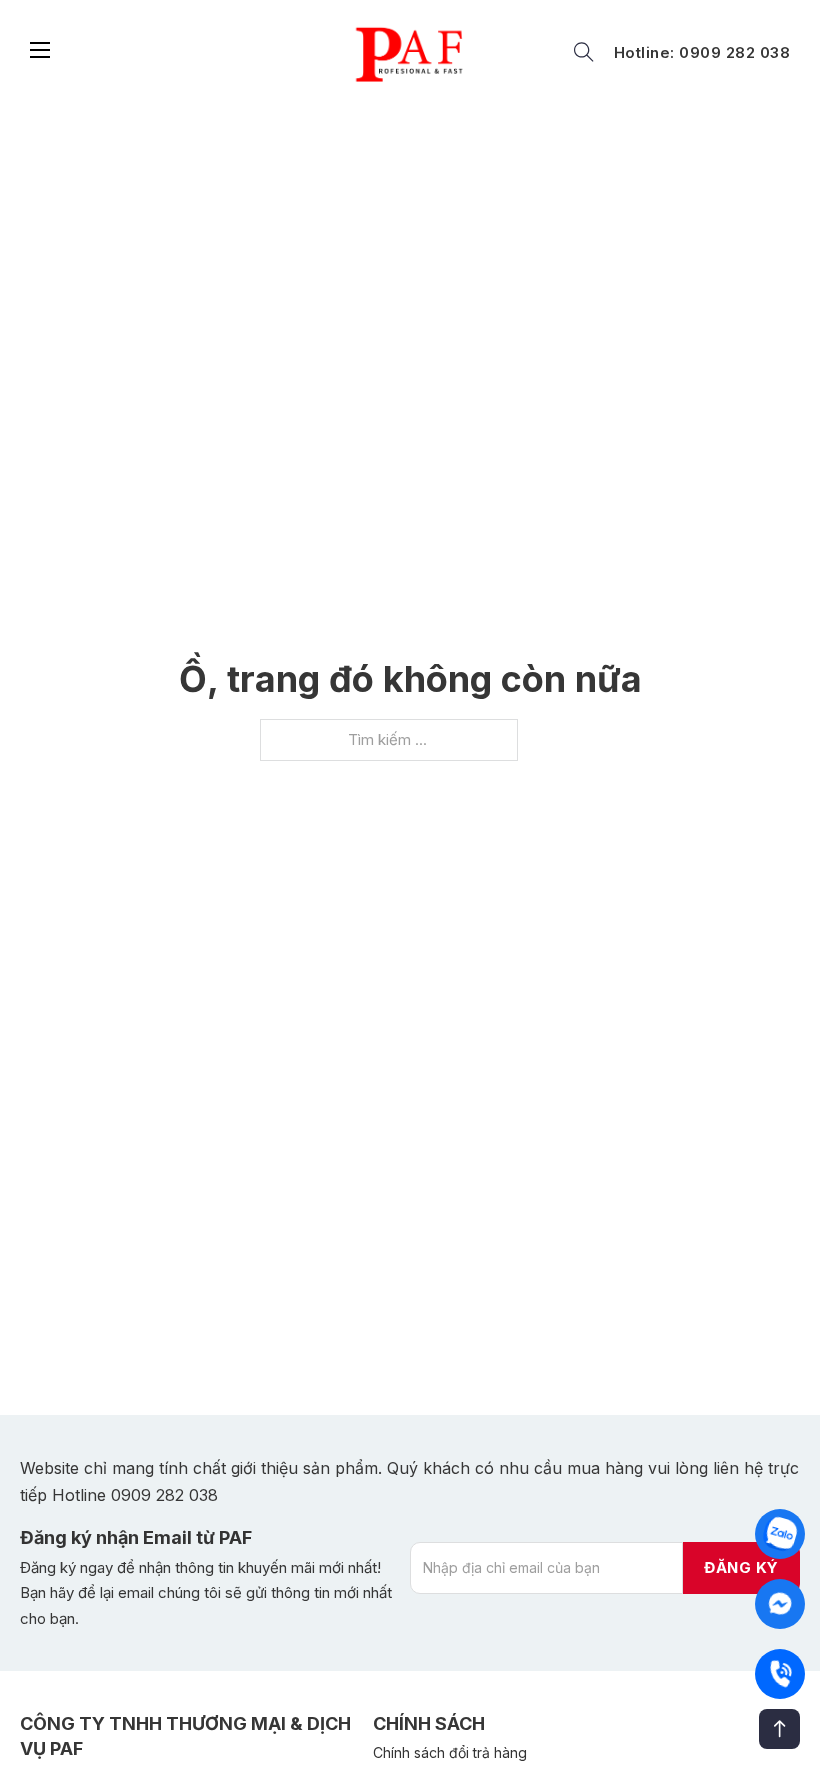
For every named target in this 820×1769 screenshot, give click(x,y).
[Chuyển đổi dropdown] (584, 52)
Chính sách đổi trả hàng (450, 1752)
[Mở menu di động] (40, 50)
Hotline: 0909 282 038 (702, 52)
